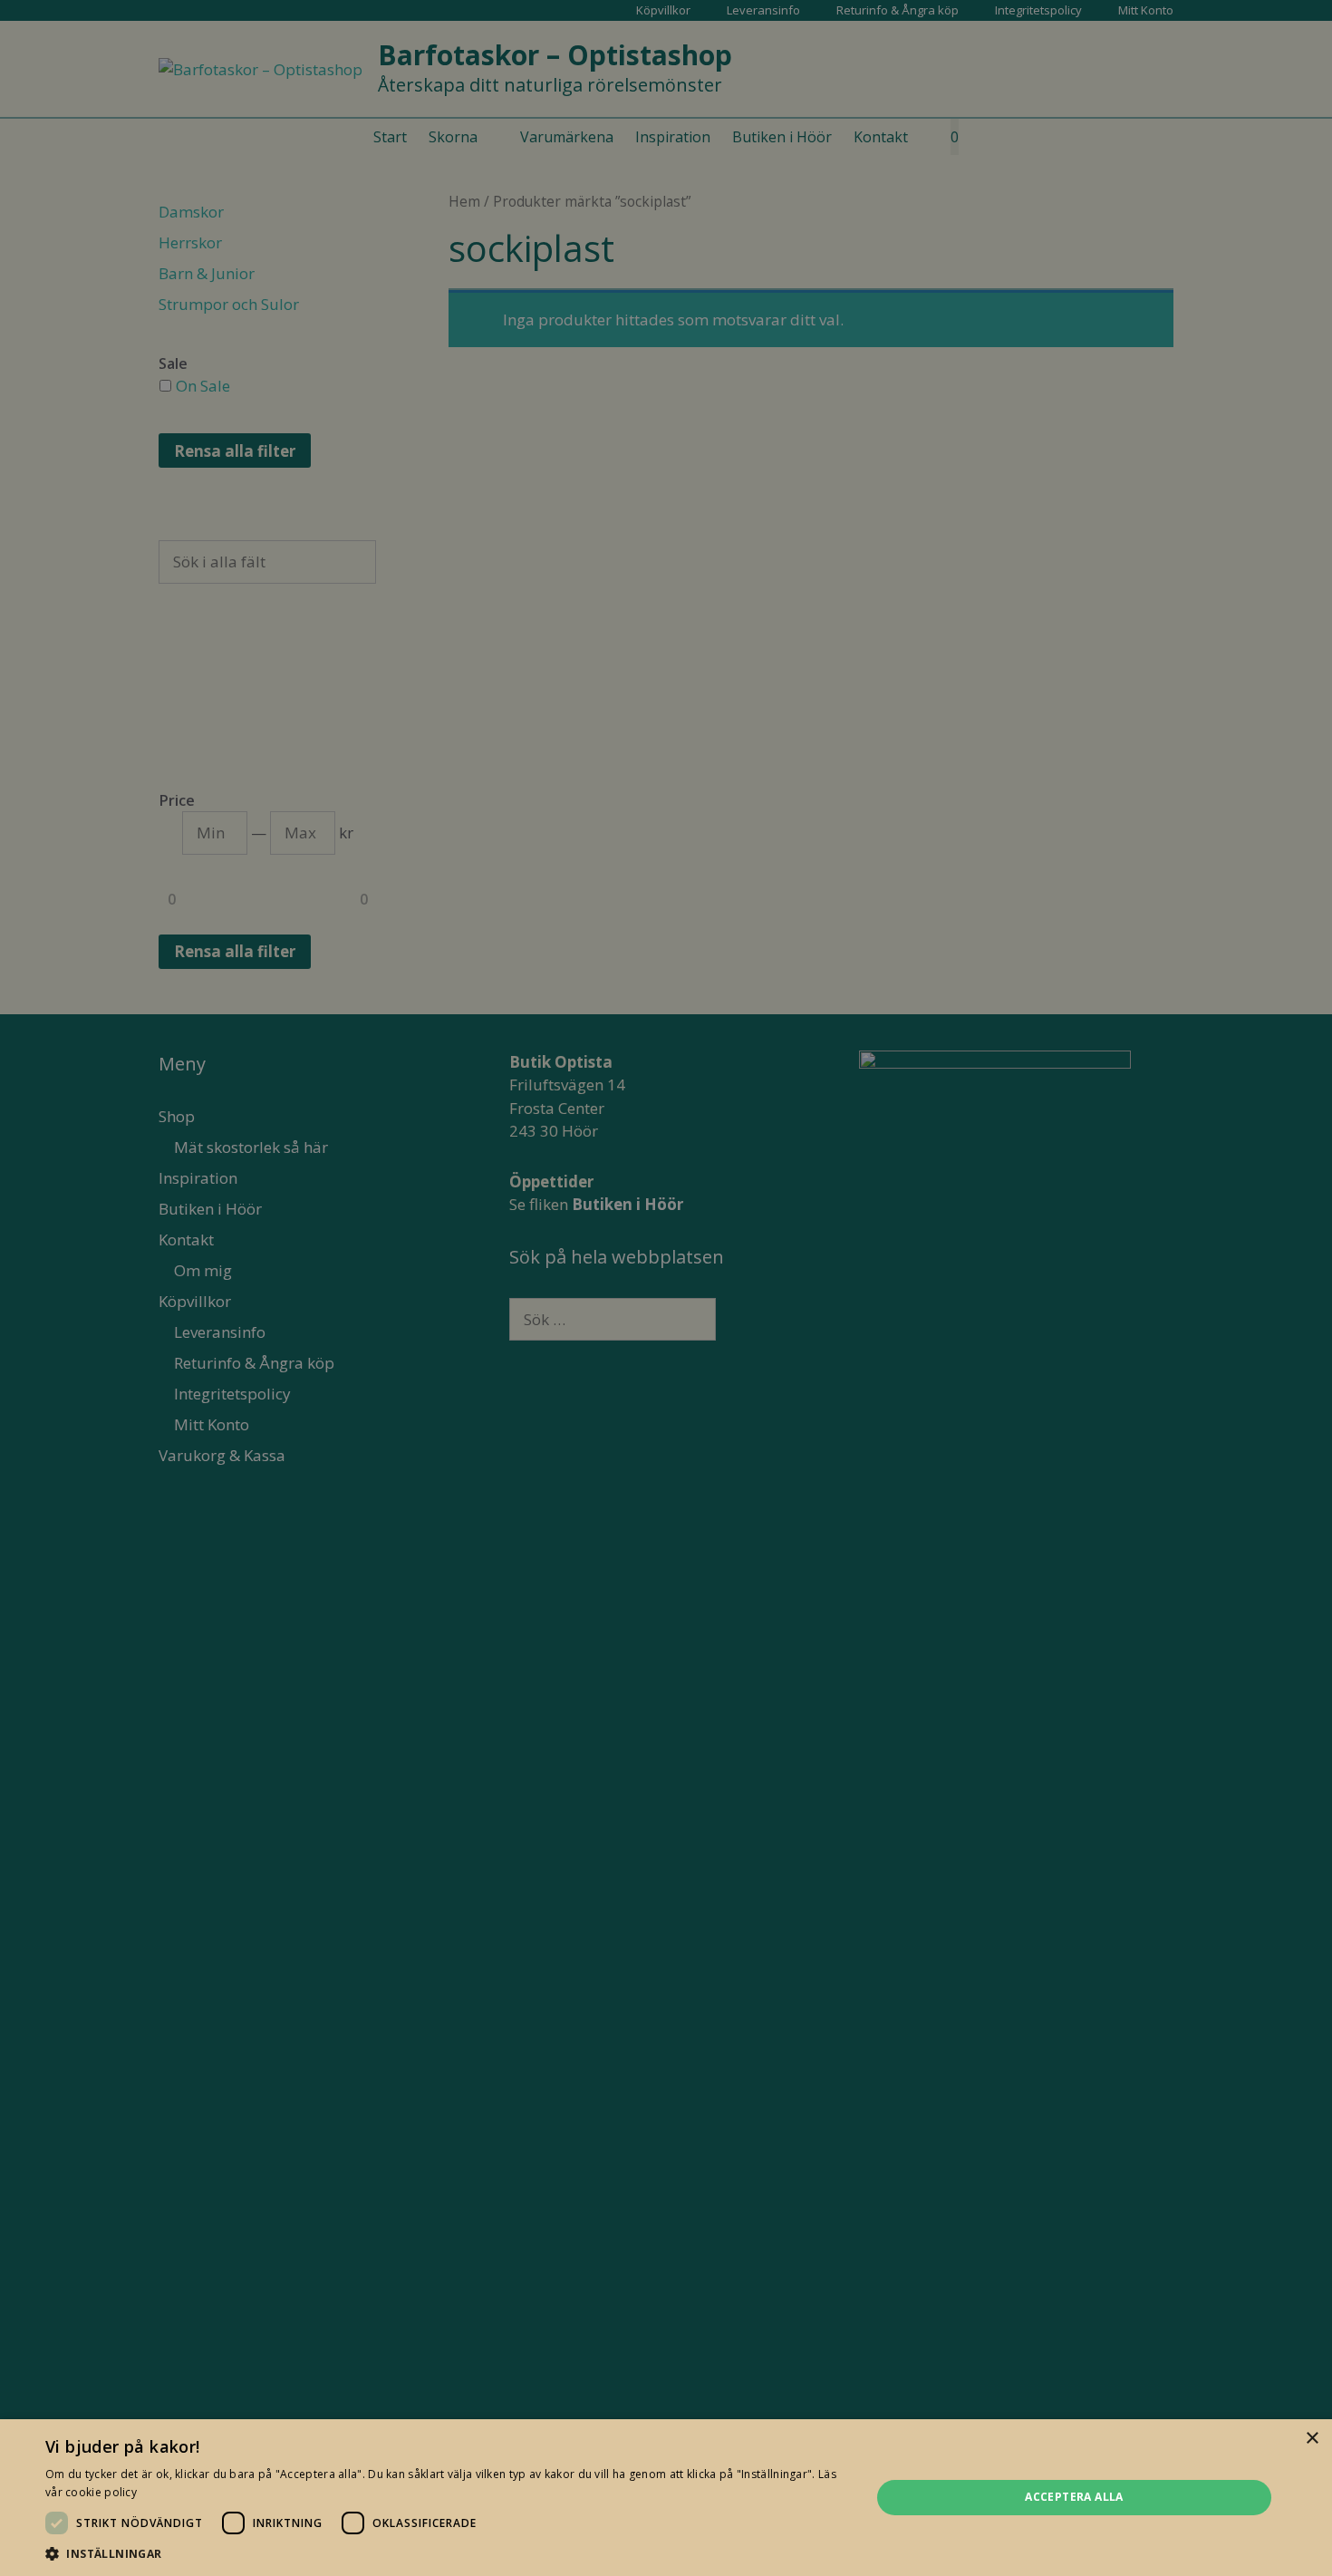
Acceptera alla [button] (1074, 2497)
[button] (446, 2553)
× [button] (1312, 2439)
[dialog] (666, 1288)
